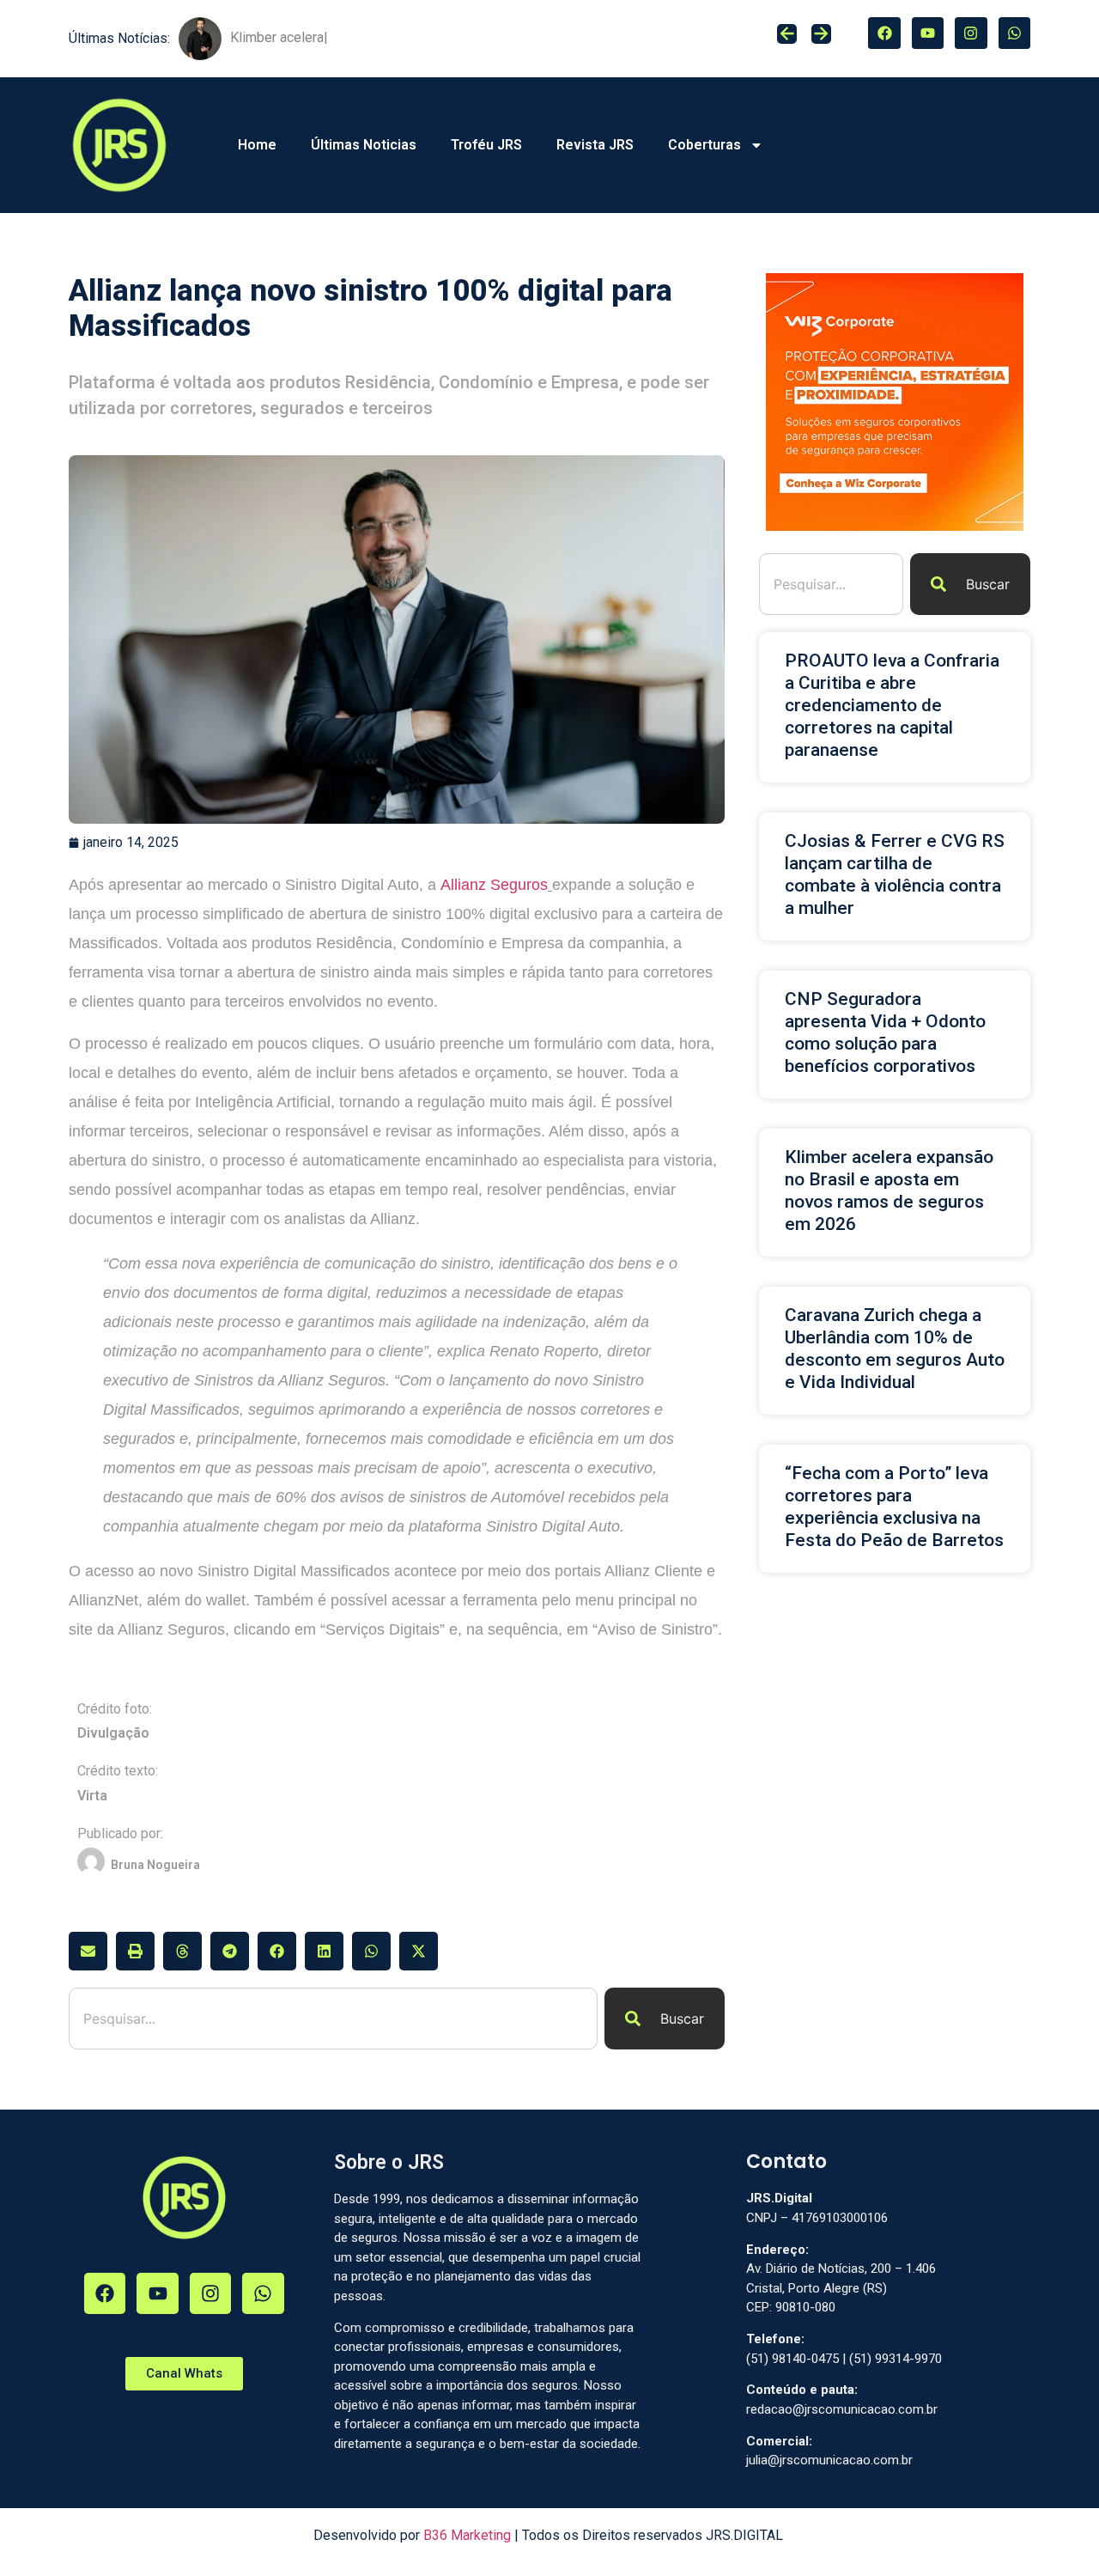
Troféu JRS (486, 145)
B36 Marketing (467, 2535)
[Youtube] (928, 33)
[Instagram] (971, 33)
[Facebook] (884, 33)
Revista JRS (595, 145)
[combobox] (333, 2019)
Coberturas (704, 145)
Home (257, 145)
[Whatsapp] (1014, 33)
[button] (88, 1951)
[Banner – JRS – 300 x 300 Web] (895, 526)
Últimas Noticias (364, 145)
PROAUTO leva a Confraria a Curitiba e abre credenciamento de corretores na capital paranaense (892, 705)
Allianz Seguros (494, 885)
